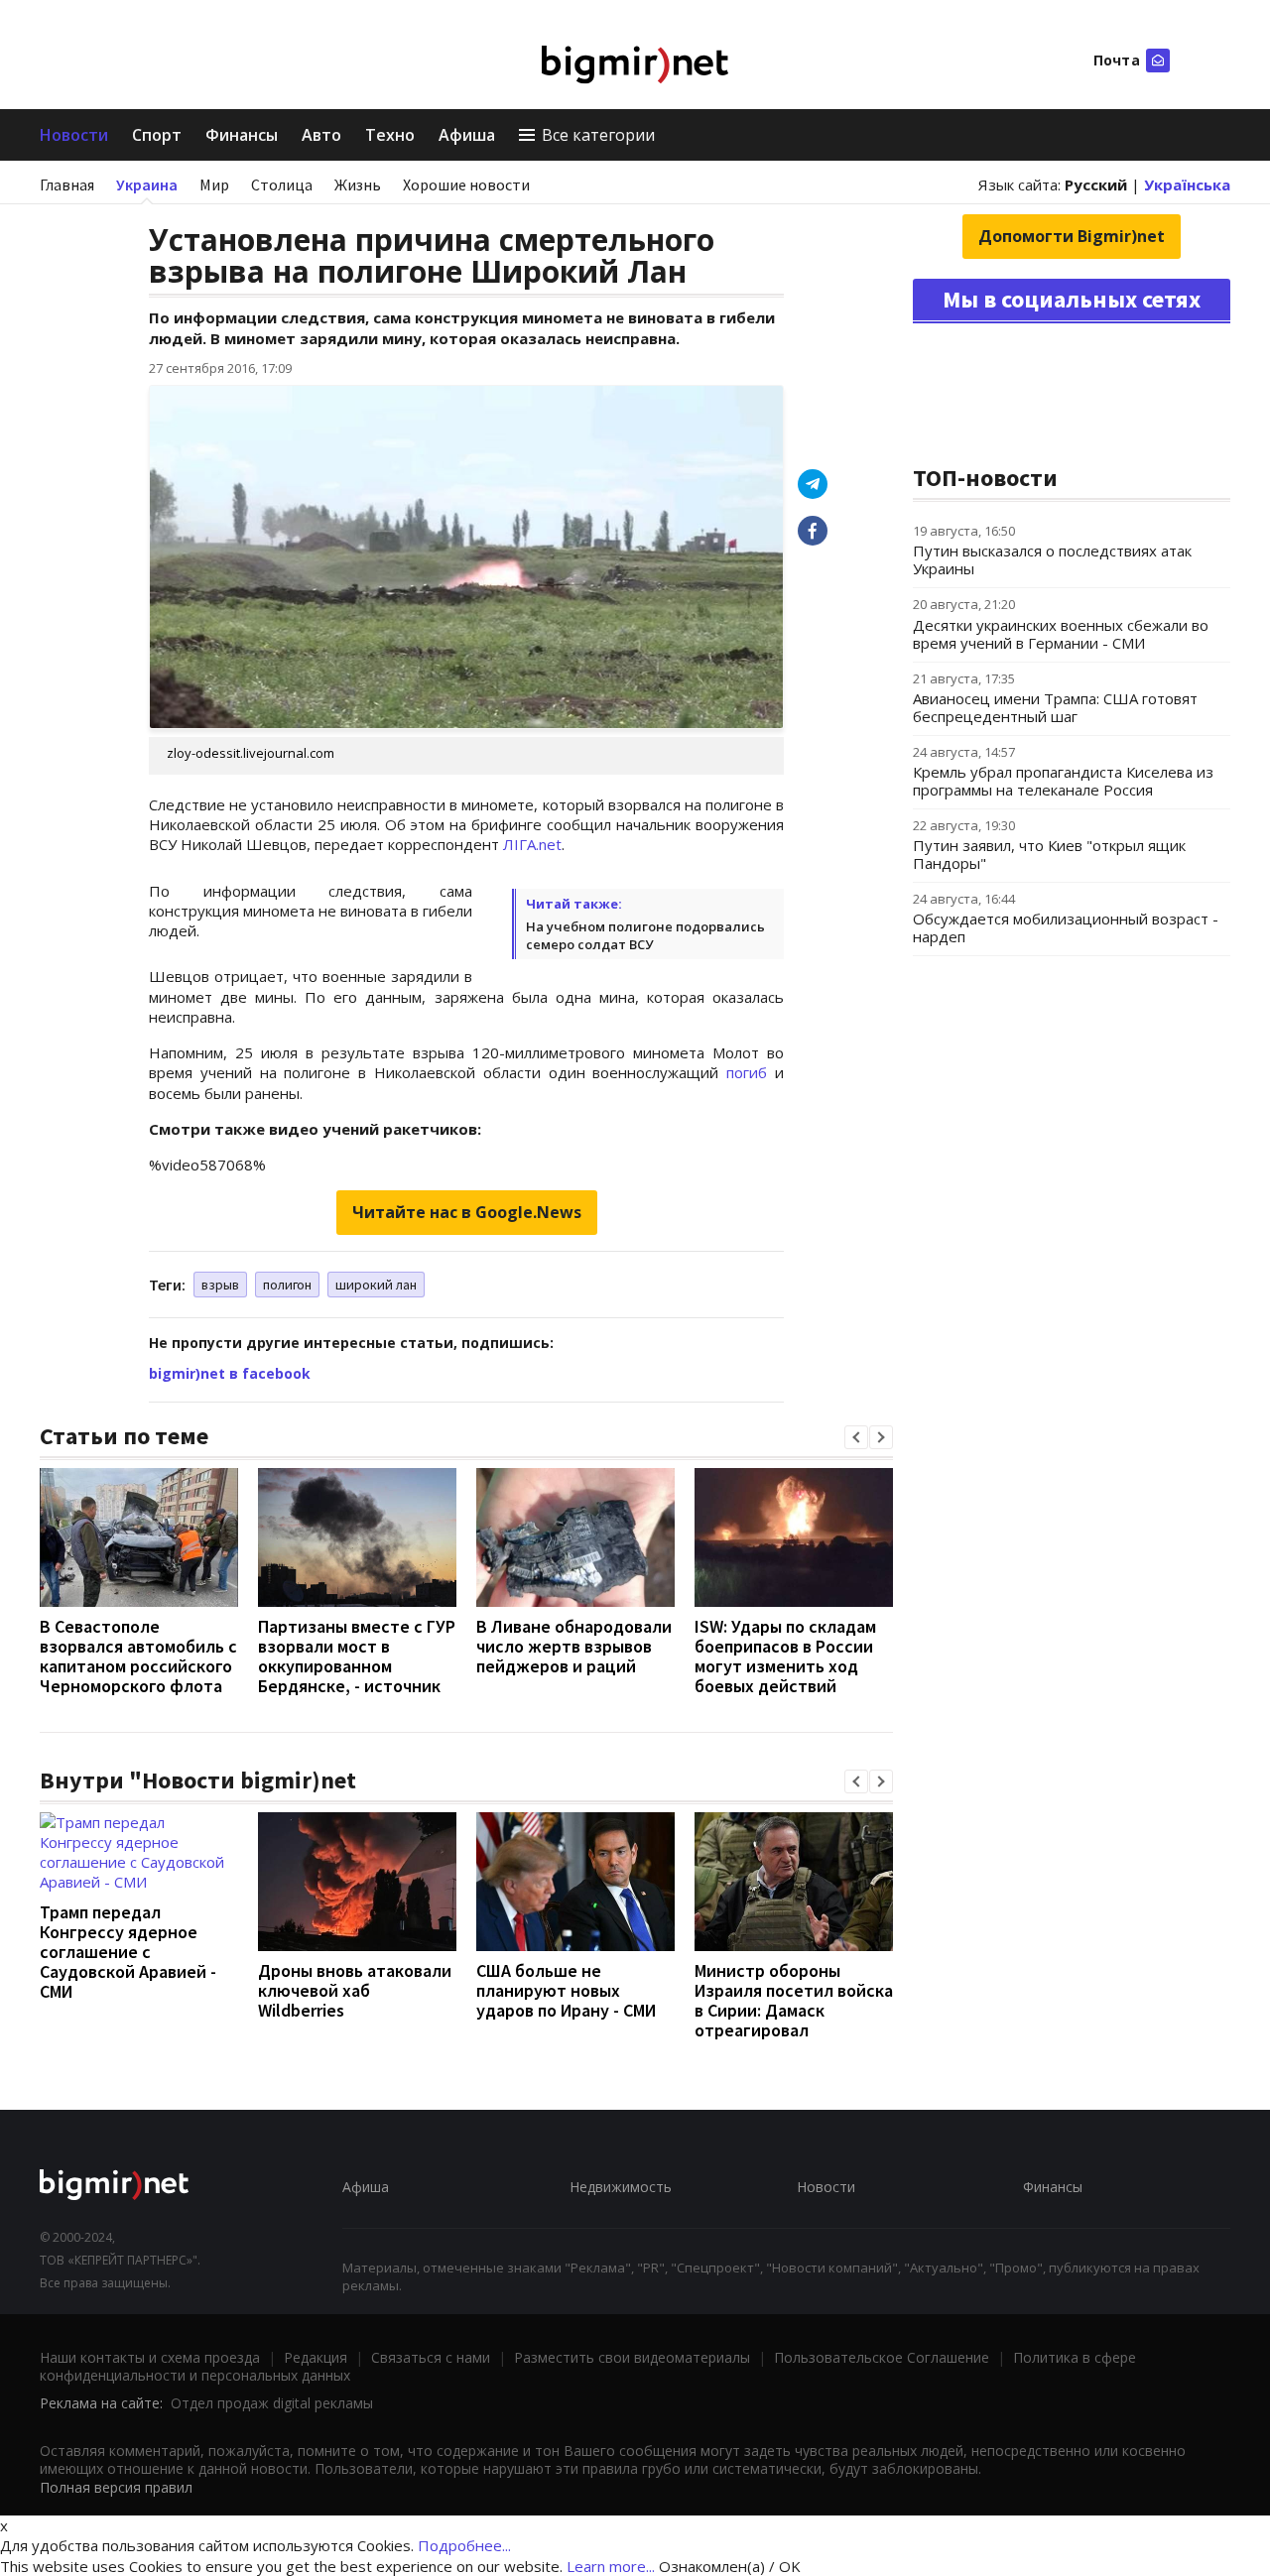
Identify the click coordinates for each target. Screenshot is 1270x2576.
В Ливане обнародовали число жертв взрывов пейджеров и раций (574, 1646)
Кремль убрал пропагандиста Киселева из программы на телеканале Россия (1063, 781)
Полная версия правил (116, 2487)
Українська (1187, 184)
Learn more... (611, 2566)
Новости (74, 135)
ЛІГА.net (532, 844)
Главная (67, 184)
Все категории (598, 135)
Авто (321, 135)
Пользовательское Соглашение (882, 2357)
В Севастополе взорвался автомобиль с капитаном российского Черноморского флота (138, 1656)
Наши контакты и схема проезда (150, 2357)
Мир (214, 184)
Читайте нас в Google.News (467, 1212)
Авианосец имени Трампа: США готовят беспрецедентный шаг (1055, 707)
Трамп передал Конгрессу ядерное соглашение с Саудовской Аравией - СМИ (128, 1952)
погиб (747, 1072)
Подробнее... (464, 2545)
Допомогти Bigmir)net (1072, 236)
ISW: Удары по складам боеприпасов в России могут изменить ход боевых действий (785, 1656)
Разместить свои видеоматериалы (632, 2357)
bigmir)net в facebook (230, 1373)
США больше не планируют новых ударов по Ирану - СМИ (566, 1990)
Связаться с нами (431, 2357)
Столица (282, 184)
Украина (147, 184)
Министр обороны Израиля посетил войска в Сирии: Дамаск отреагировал (794, 2000)
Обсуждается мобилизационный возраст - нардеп (1066, 927)
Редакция (316, 2357)
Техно (390, 135)
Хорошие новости (466, 184)
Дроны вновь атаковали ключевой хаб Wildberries (355, 1990)
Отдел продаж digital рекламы (272, 2403)
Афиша (467, 135)
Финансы (242, 135)
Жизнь (358, 184)
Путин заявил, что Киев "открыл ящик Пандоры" (1049, 854)
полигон (287, 1285)
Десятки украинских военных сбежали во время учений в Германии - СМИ (1061, 634)
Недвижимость (621, 2187)
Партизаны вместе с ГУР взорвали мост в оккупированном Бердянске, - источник (357, 1656)
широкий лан (376, 1285)
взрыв (220, 1285)
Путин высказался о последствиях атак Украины (1052, 559)
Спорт (157, 135)
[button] (856, 1437)
